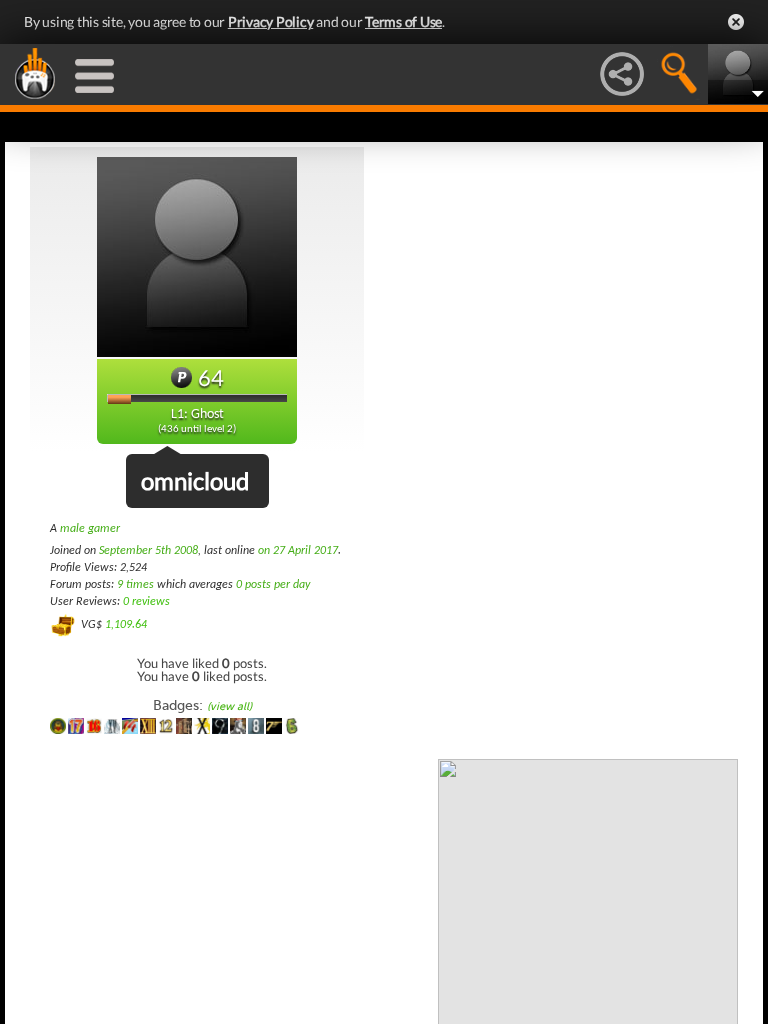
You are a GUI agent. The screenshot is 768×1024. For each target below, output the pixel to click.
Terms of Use (403, 21)
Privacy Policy (271, 21)
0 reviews (146, 602)
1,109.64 (126, 625)
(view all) (229, 706)
